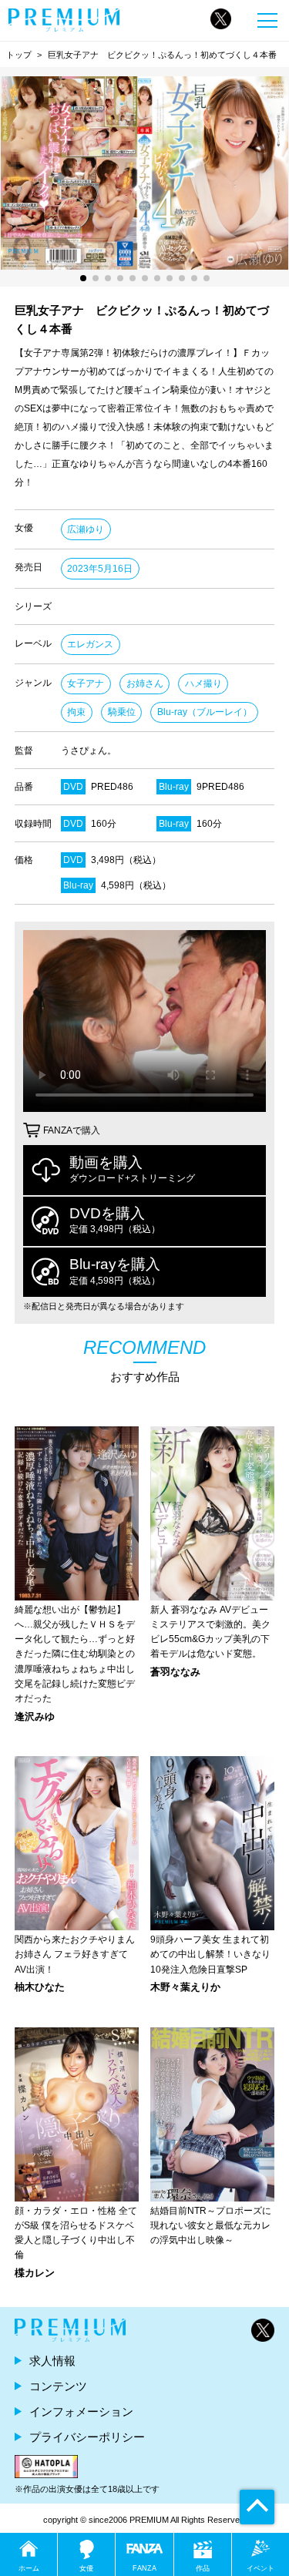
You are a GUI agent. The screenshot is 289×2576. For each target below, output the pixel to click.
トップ (19, 55)
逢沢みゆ (35, 1717)
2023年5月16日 (100, 569)
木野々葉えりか (185, 1988)
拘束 (76, 712)
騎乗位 (122, 712)
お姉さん (145, 683)
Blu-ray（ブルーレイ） (205, 712)
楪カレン (35, 2274)
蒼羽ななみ (175, 1673)
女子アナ (86, 683)
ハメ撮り (203, 683)
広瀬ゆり (86, 529)
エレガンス (90, 644)
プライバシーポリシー (87, 2437)
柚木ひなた (40, 1988)
